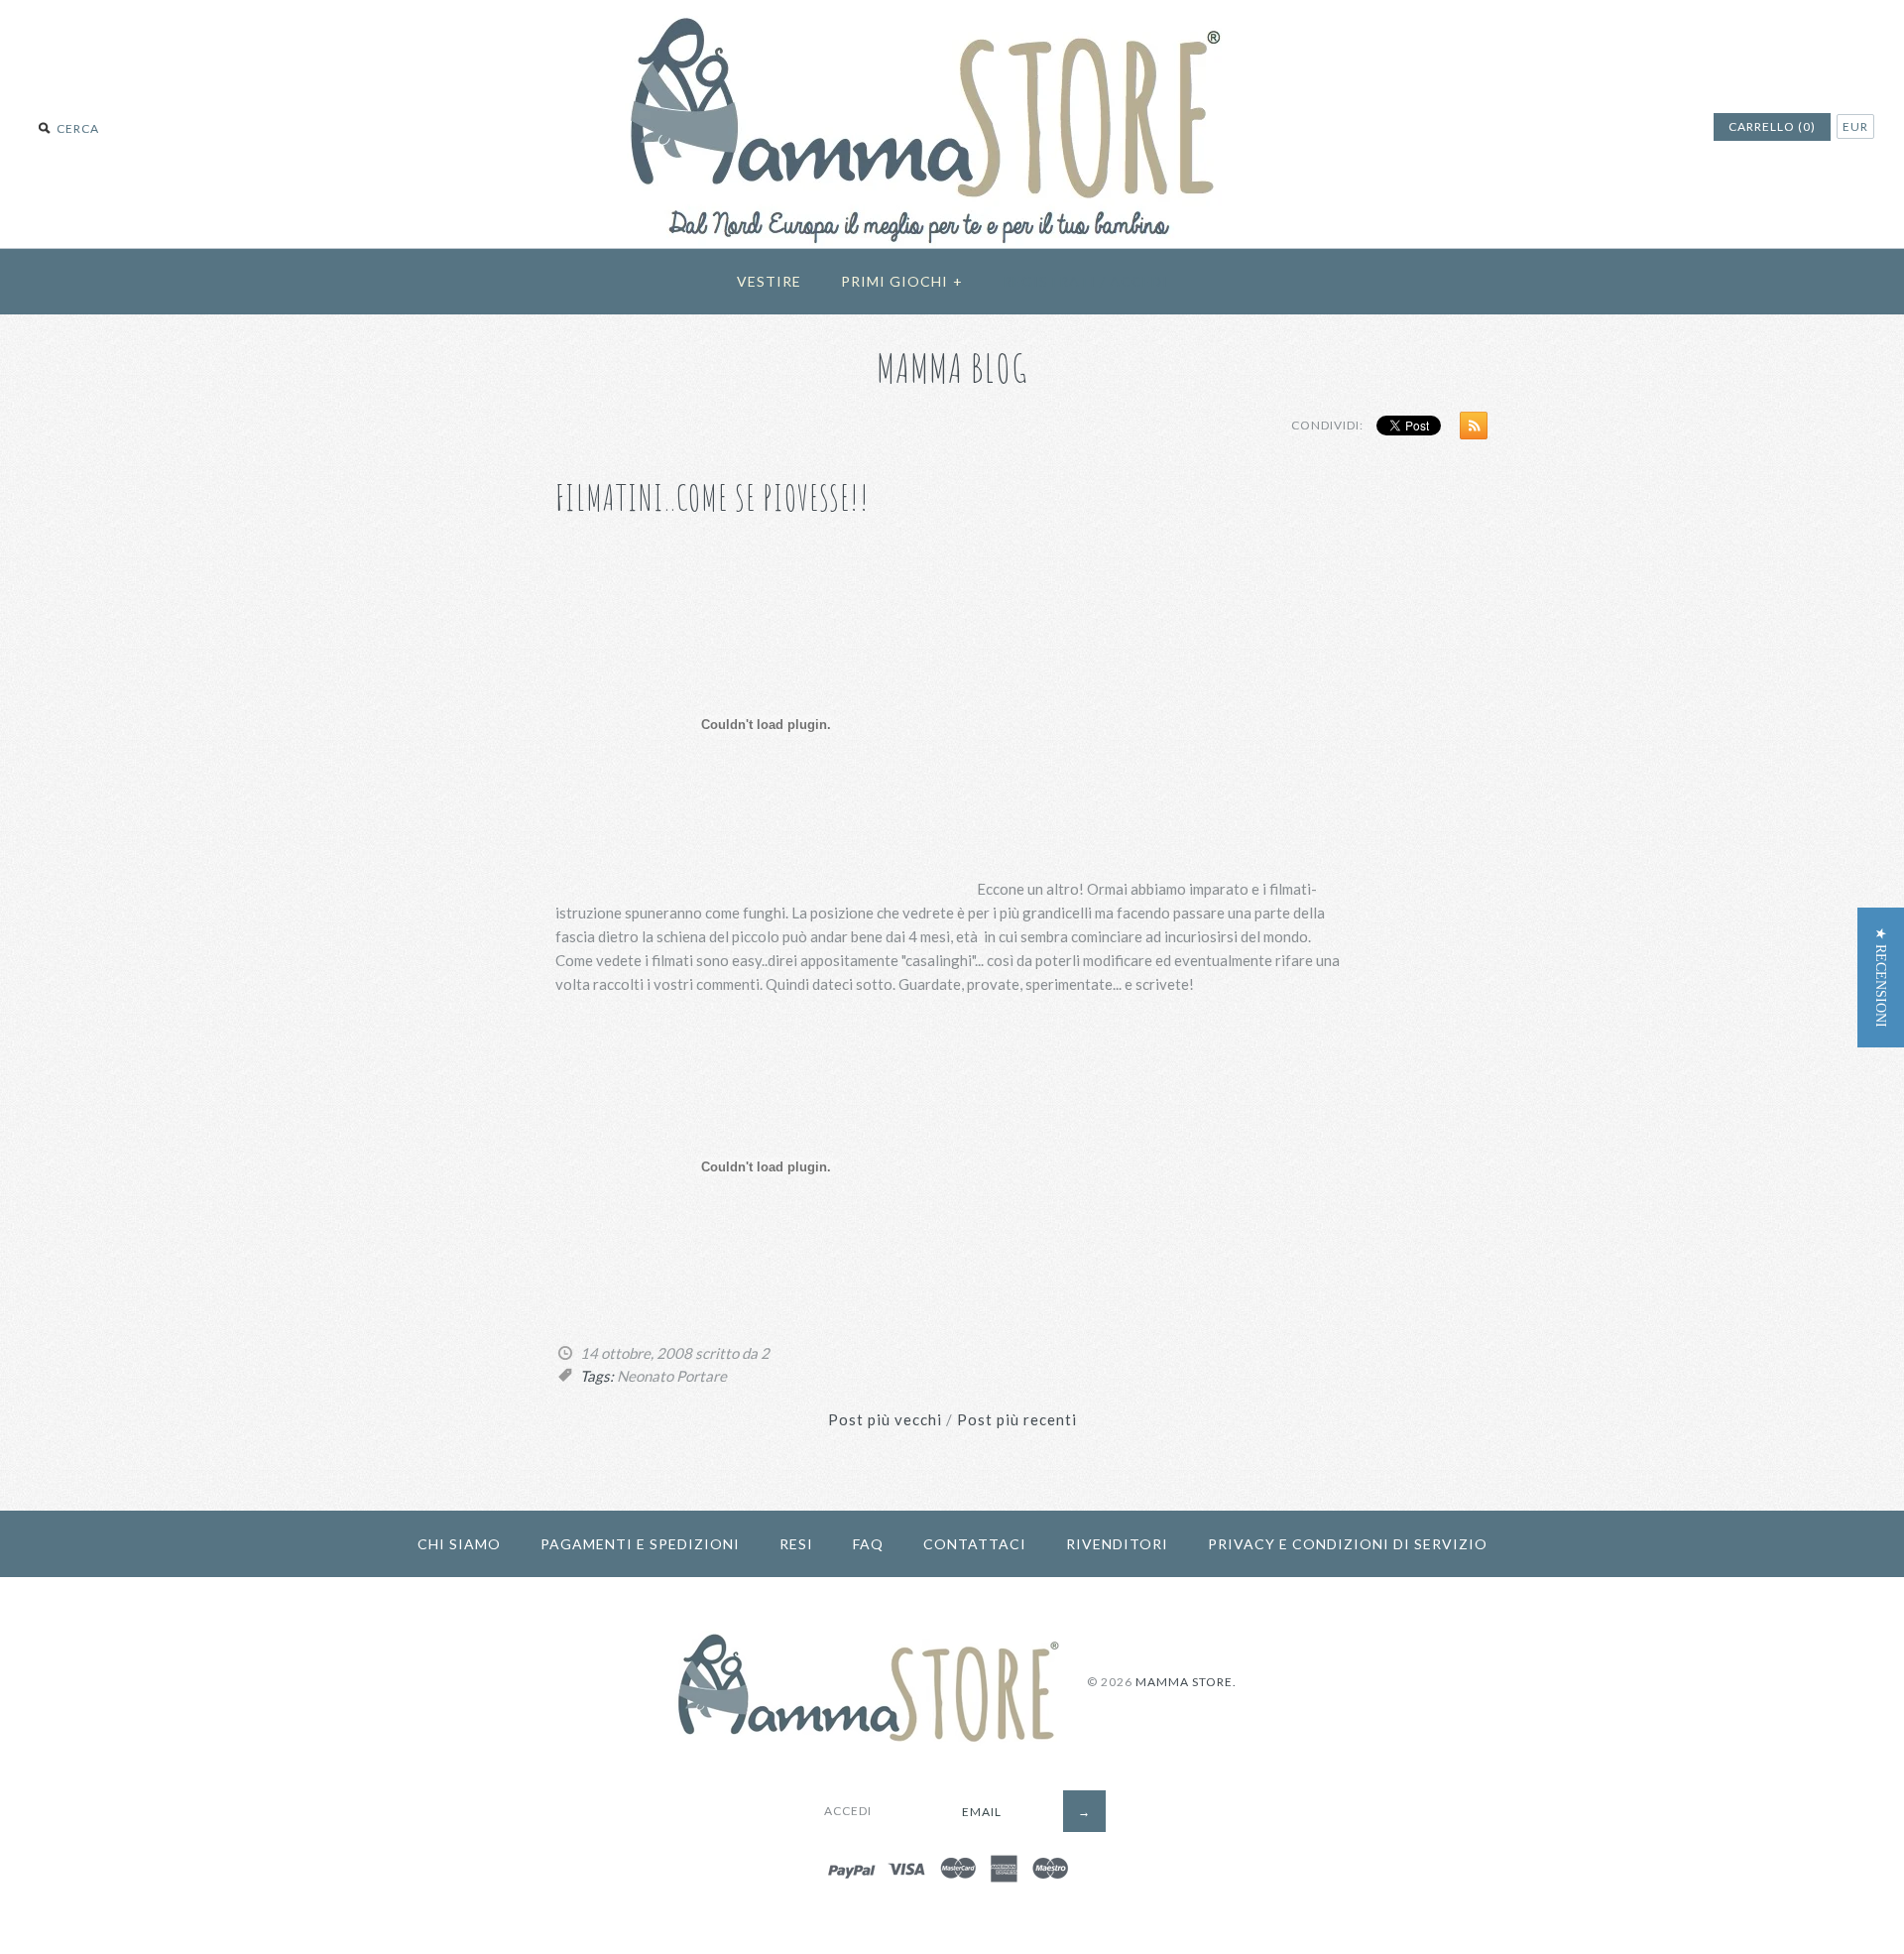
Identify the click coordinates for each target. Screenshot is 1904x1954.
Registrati (1049, 281)
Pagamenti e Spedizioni (640, 1544)
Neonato (645, 1376)
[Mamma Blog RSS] (1469, 429)
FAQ (868, 1544)
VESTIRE (769, 281)
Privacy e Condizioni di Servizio (1348, 1544)
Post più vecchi (885, 1419)
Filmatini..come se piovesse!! (713, 497)
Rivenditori (1117, 1544)
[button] (1881, 977)
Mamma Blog (952, 367)
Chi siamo (459, 1544)
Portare (702, 1376)
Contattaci (975, 1544)
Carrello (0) (1772, 126)
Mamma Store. (1186, 1682)
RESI (796, 1544)
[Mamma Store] (952, 12)
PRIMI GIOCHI (902, 281)
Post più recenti (1017, 1419)
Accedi (1139, 281)
